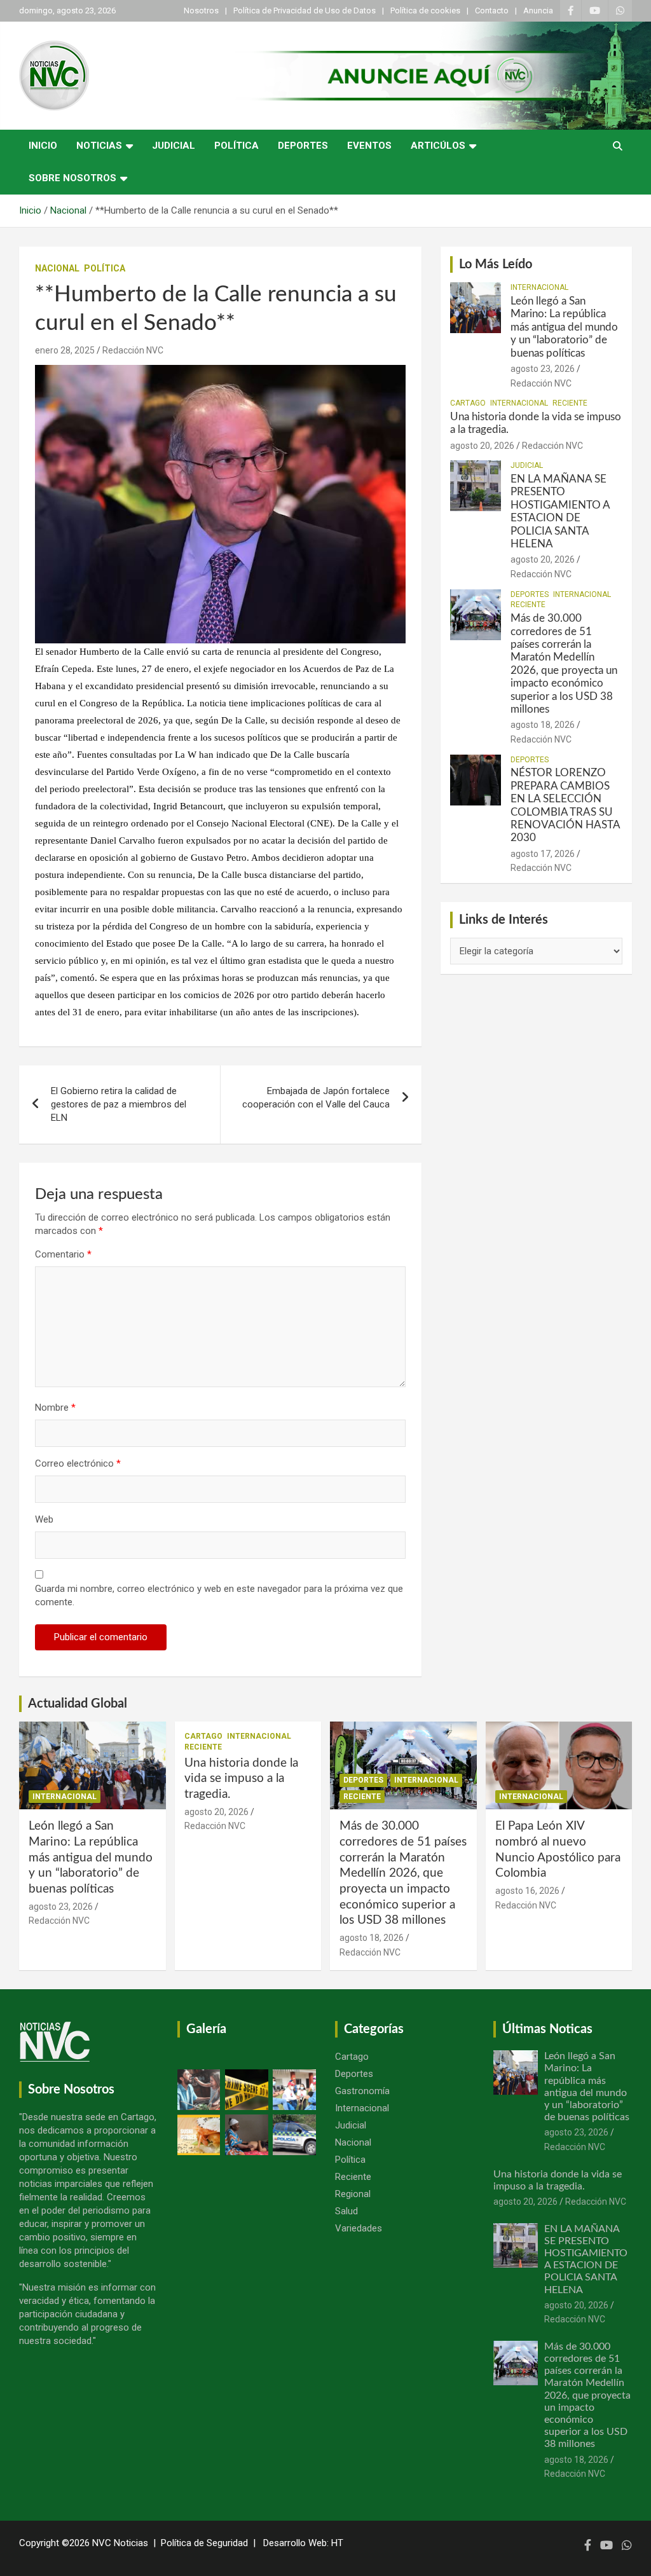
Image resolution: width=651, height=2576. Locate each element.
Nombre (55, 1408)
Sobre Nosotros (72, 178)
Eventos (369, 146)
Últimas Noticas (547, 2029)
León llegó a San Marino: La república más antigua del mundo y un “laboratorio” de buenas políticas (564, 327)
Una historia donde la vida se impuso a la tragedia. (241, 1779)
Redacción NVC (133, 350)
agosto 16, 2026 (527, 1891)
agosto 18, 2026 (543, 725)
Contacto (492, 10)
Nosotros (201, 10)
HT (337, 2543)
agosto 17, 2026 (543, 854)
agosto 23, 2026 (543, 369)
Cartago (468, 403)
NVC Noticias (120, 2543)
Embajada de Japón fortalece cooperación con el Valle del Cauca (316, 1098)
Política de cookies (425, 10)
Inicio (43, 146)
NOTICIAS (99, 146)
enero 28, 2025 (65, 350)
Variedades (359, 2228)
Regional (353, 2194)
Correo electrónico (78, 1463)
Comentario (63, 1254)
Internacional (539, 287)
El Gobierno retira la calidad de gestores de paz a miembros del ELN (119, 1104)
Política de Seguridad (204, 2543)
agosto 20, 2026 (482, 446)
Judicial (174, 146)
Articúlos (438, 146)
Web (44, 1519)
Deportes (303, 146)
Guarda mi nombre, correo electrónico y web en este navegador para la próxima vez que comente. (219, 1595)
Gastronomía (362, 2091)
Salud (346, 2211)
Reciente (570, 403)
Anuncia (538, 10)
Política (236, 146)
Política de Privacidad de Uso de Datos (305, 10)
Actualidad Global (78, 1704)
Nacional (57, 268)
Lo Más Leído (496, 264)
